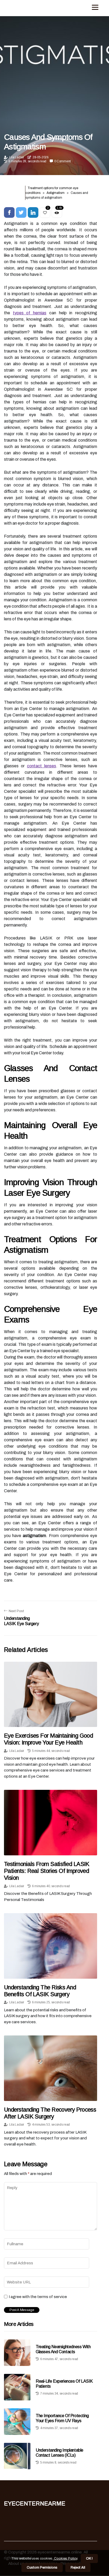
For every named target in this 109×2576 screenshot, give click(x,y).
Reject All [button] (78, 2568)
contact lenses (42, 766)
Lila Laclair (17, 157)
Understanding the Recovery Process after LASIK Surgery (50, 2113)
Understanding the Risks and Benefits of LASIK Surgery (40, 1991)
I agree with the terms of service (38, 2297)
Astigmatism (56, 193)
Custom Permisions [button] (42, 2568)
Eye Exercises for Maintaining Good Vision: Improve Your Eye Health (48, 1739)
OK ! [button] (89, 2558)
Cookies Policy (65, 2558)
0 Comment (62, 161)
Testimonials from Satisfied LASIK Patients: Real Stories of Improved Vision (47, 1871)
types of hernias (30, 313)
